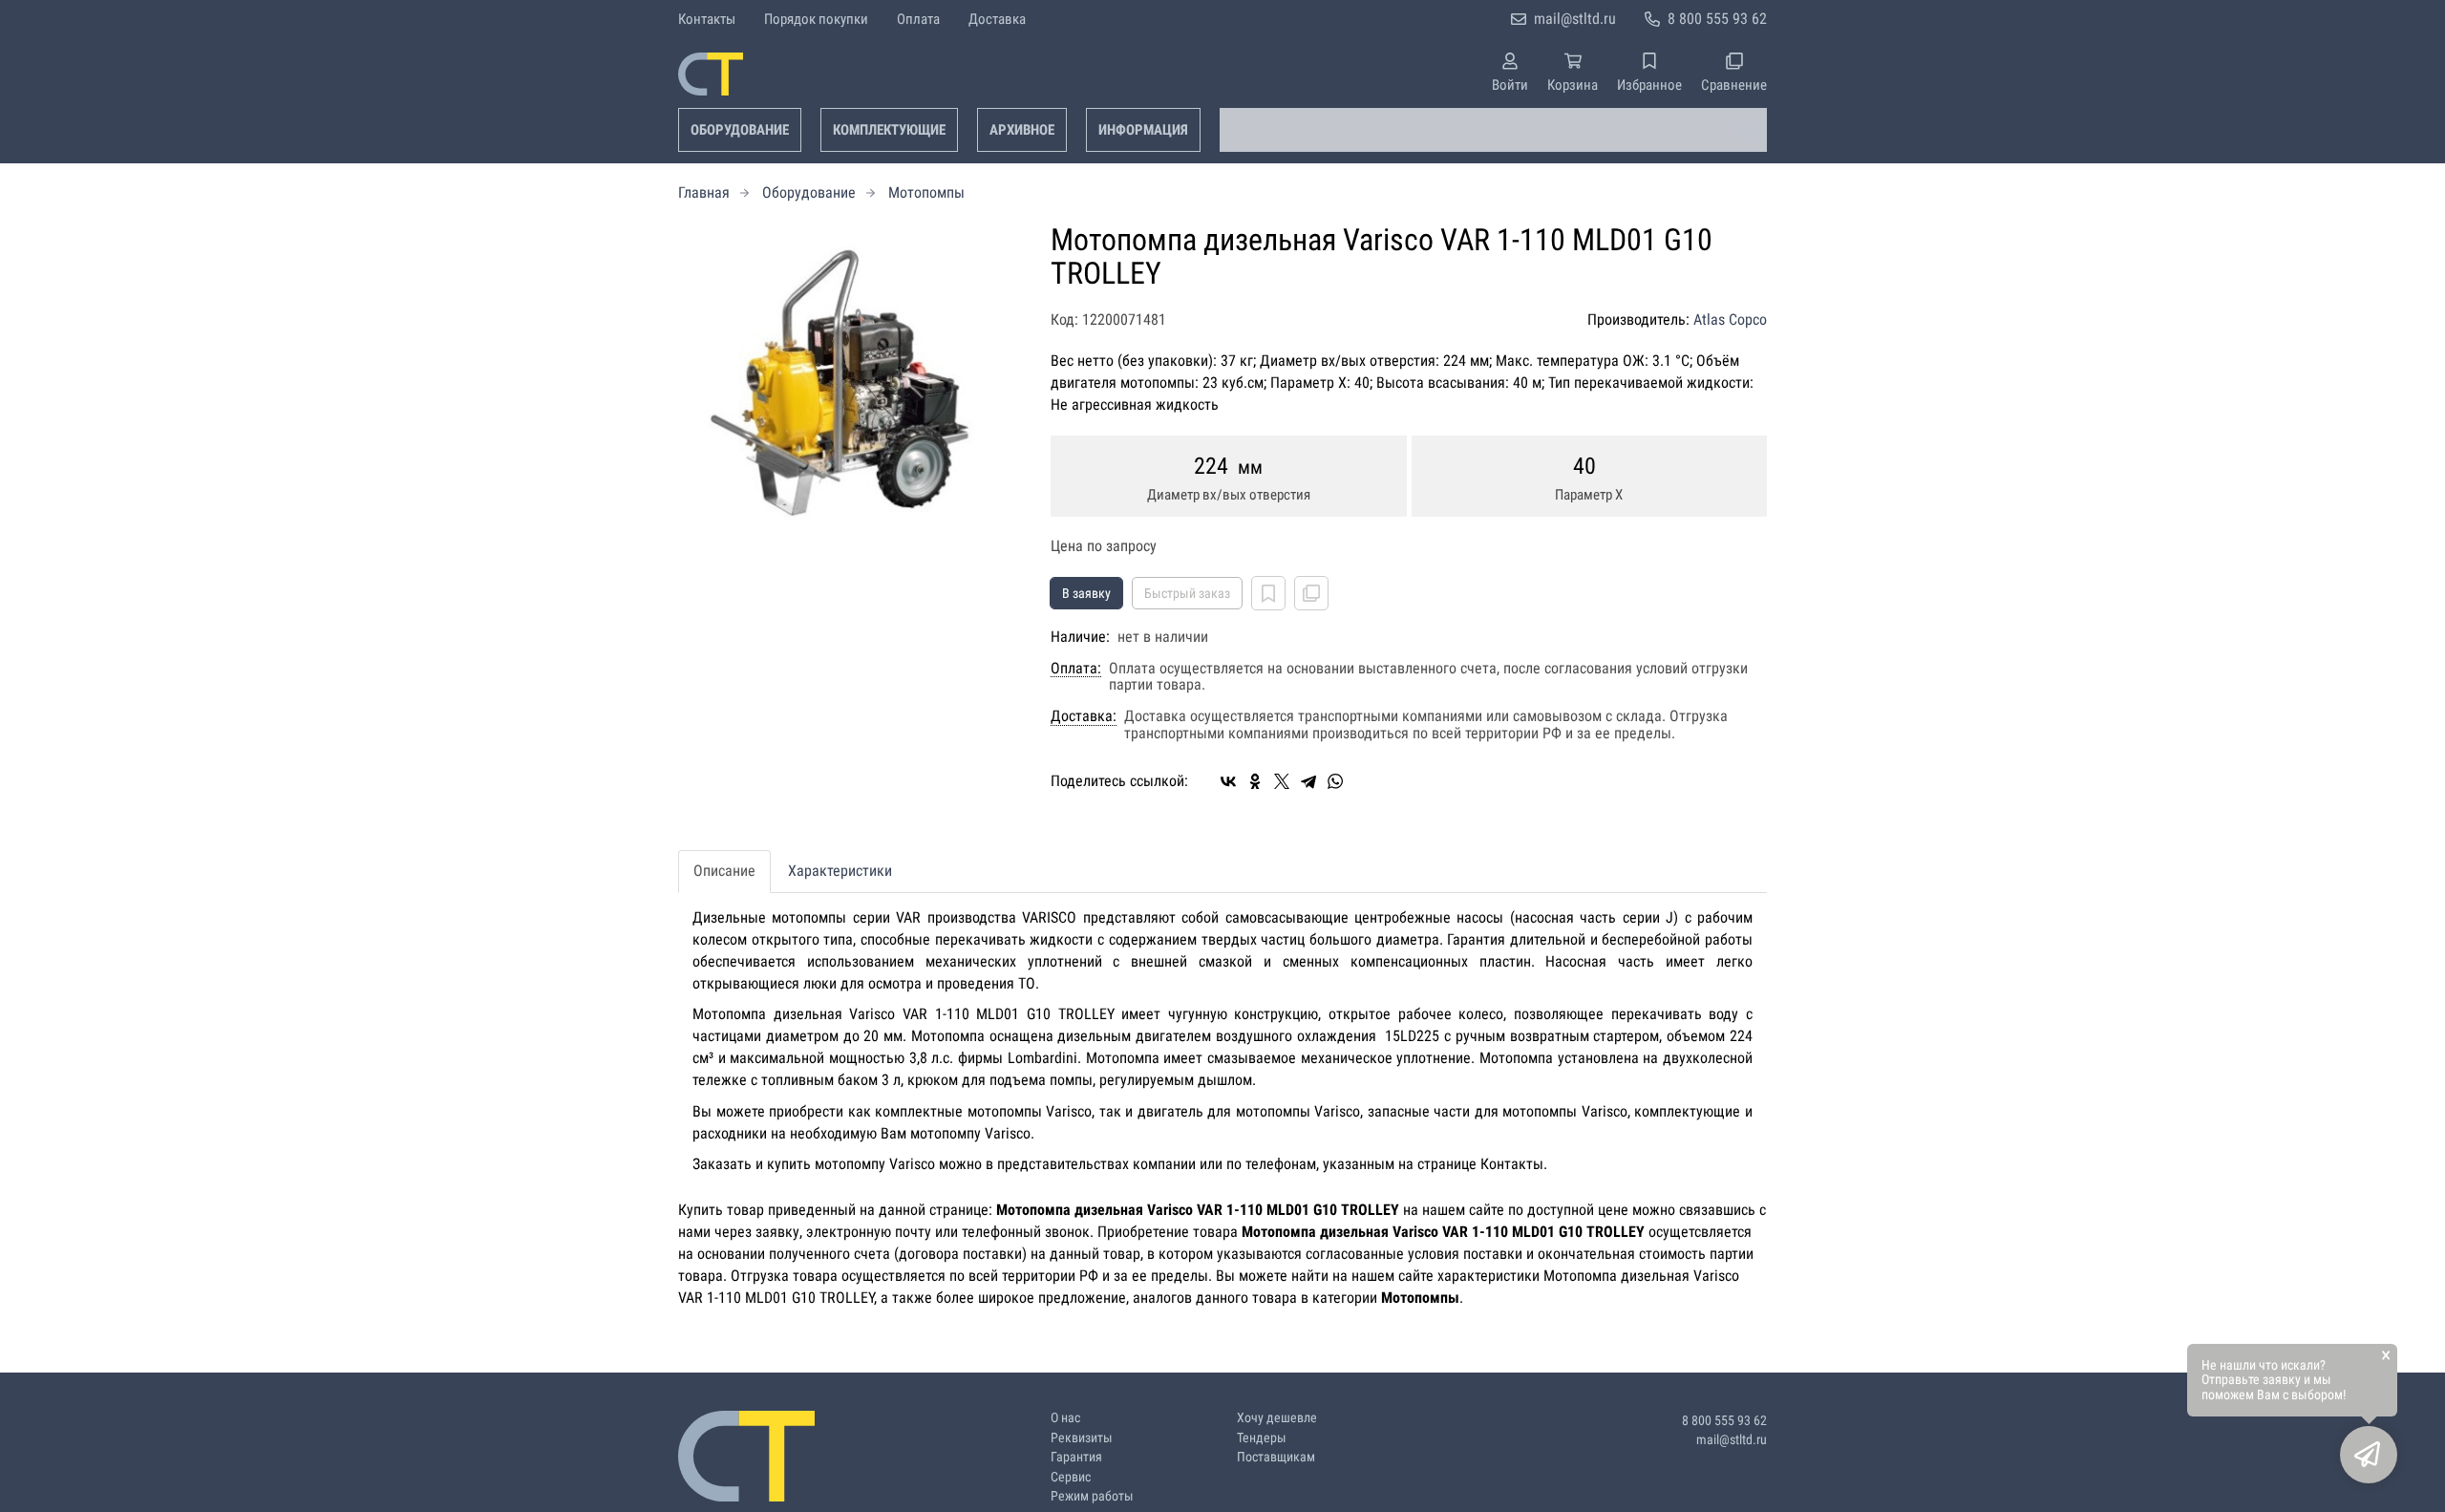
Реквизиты (1082, 1438)
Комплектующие (889, 130)
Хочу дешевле (1277, 1418)
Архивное (1022, 130)
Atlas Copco (1730, 319)
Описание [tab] (724, 871)
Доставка (997, 19)
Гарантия (1076, 1457)
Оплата (918, 19)
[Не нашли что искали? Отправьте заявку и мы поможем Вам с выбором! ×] (2369, 1455)
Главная (704, 192)
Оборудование (740, 130)
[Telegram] (1308, 781)
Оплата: (1076, 669)
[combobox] (1493, 130)
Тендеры (1262, 1438)
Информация (1143, 130)
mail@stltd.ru (1575, 19)
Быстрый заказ (1187, 593)
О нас (1065, 1418)
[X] (1282, 781)
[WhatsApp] (1335, 781)
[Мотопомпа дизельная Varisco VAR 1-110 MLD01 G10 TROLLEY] (850, 384)
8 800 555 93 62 (1717, 19)
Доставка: (1084, 716)
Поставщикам (1276, 1457)
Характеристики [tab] (840, 871)
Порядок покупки (816, 19)
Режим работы (1092, 1496)
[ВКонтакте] (1228, 781)
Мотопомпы (926, 192)
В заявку (1086, 593)
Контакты (707, 19)
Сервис (1071, 1477)
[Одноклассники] (1255, 781)
